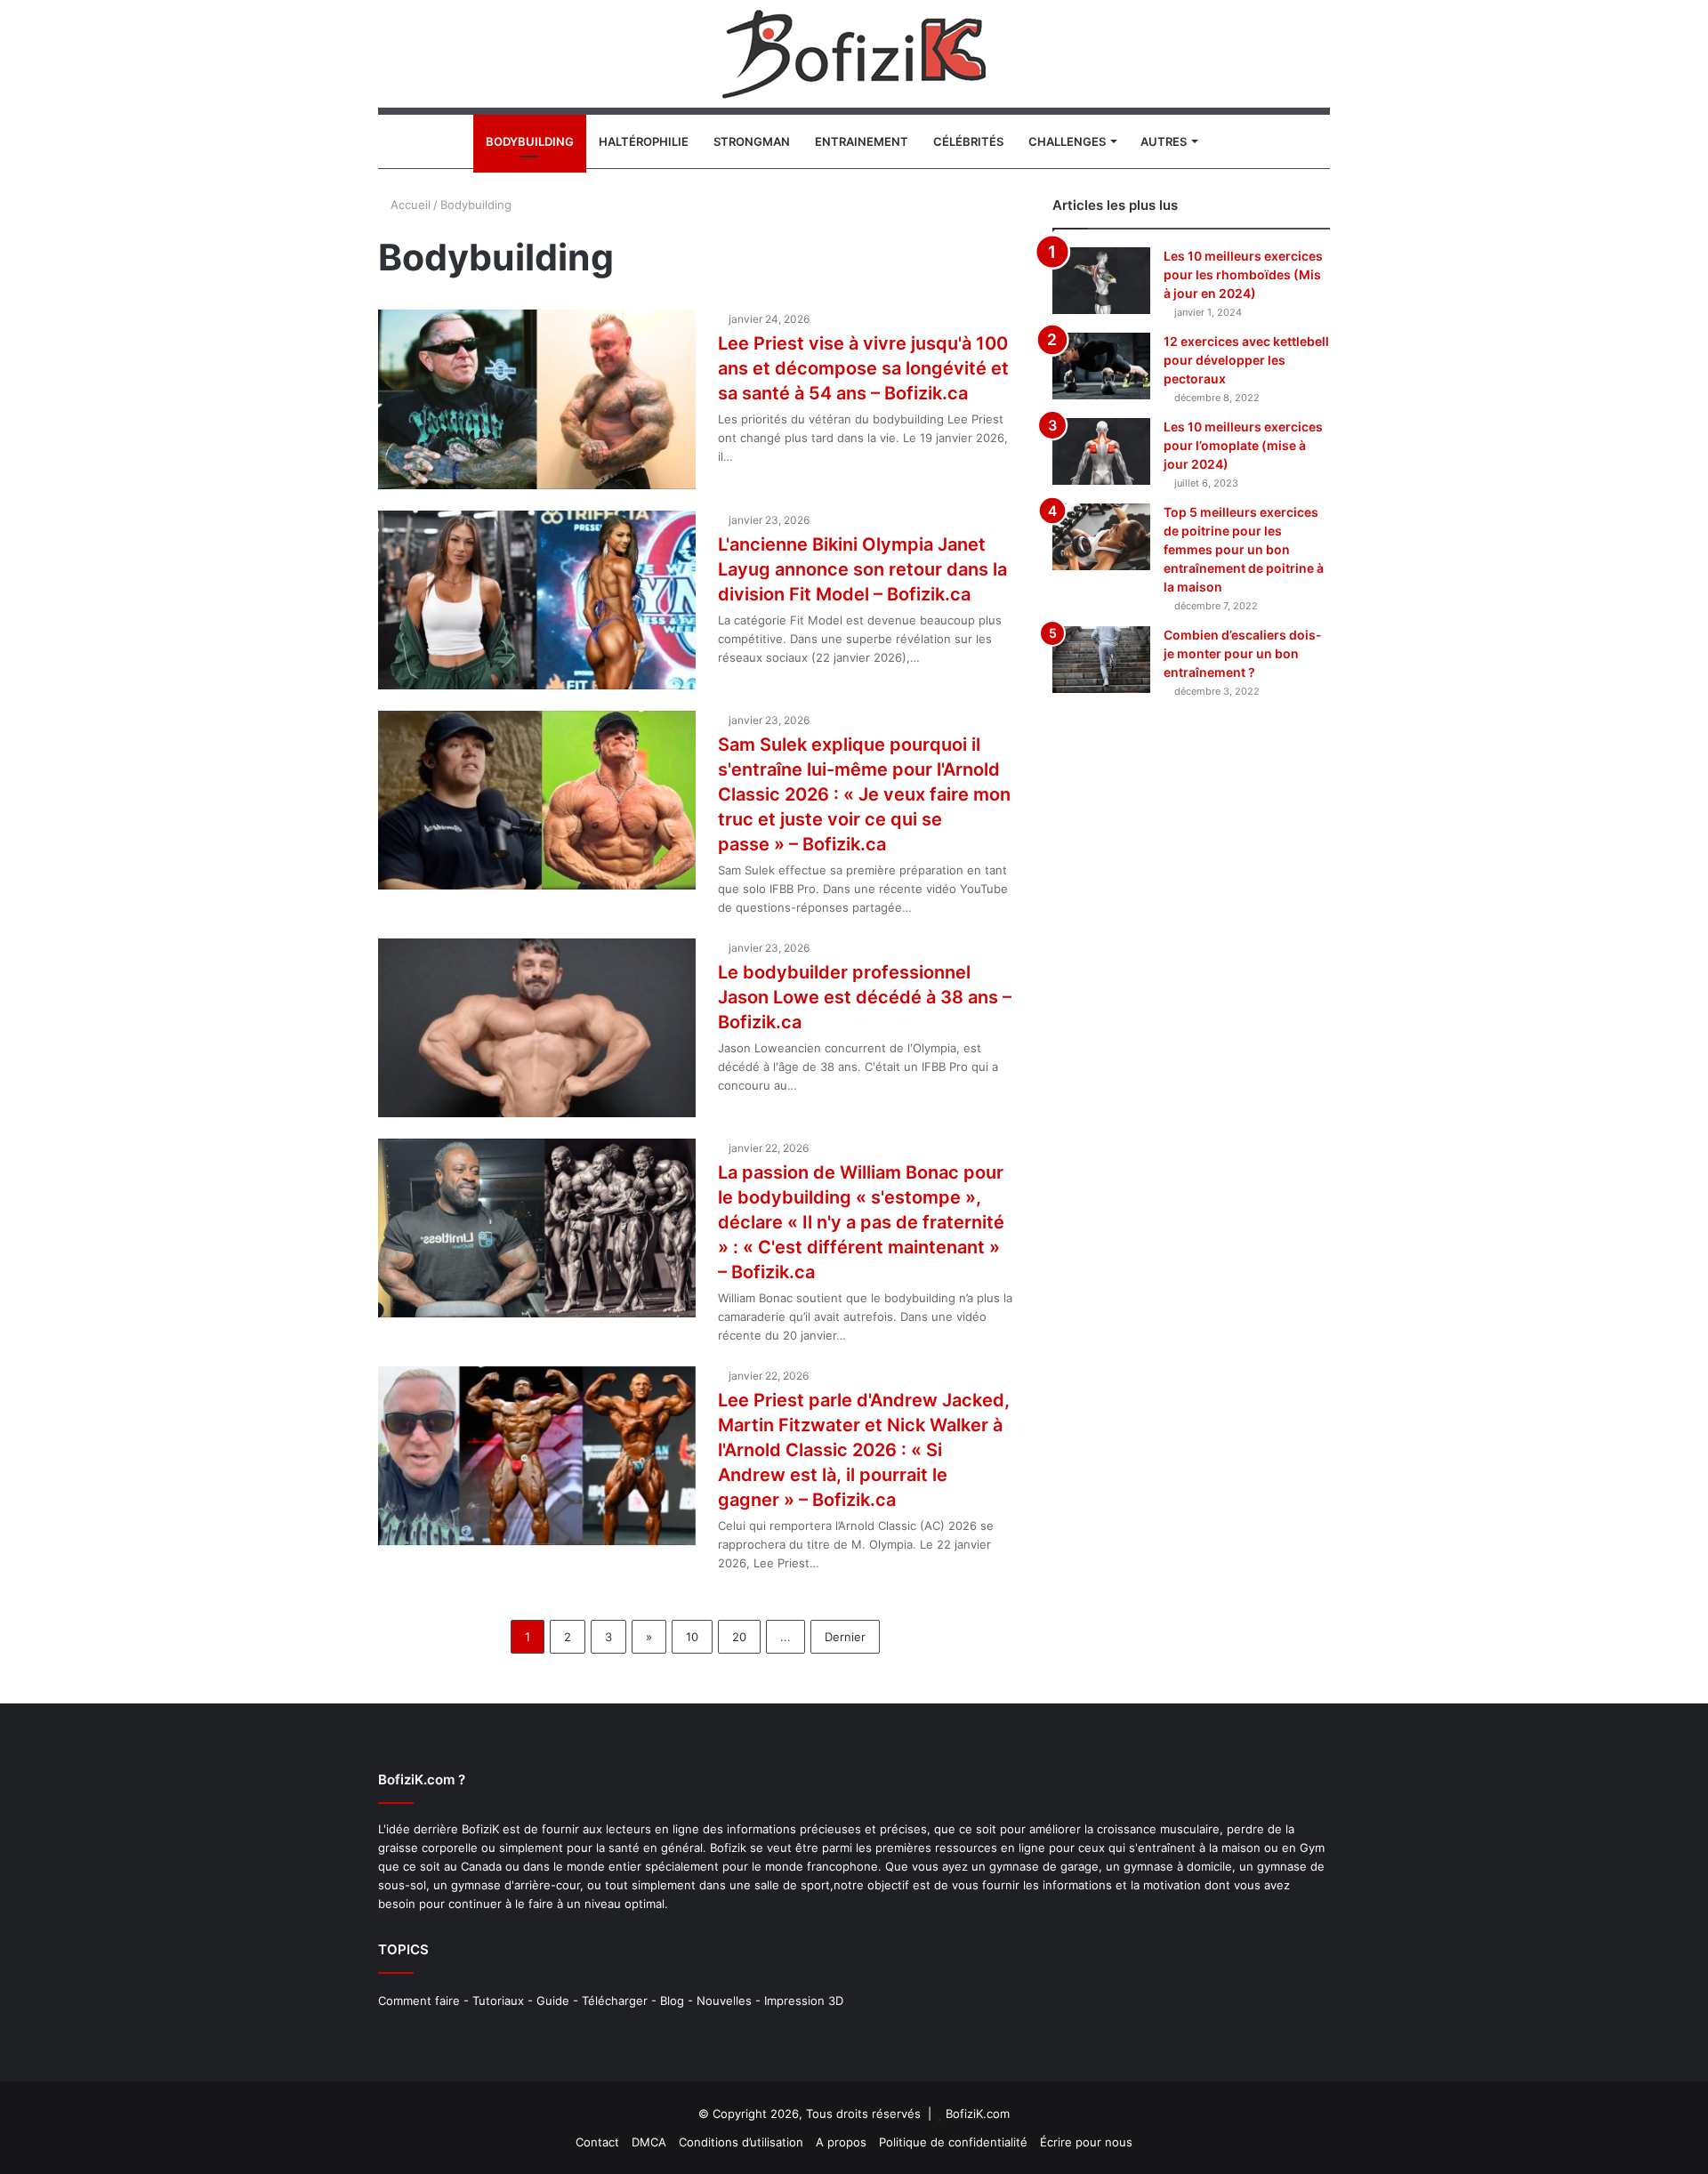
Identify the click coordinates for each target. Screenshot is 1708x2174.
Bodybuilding (530, 141)
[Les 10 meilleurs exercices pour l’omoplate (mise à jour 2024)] (1101, 451)
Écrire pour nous (1086, 2142)
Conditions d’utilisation (741, 2142)
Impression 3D (804, 2001)
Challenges (1067, 141)
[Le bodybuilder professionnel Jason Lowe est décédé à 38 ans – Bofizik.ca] (537, 1028)
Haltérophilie (644, 141)
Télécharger (615, 2001)
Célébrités (968, 141)
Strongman (752, 141)
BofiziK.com (978, 2114)
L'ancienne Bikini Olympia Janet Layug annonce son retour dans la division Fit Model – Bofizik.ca (862, 569)
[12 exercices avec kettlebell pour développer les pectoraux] (1101, 366)
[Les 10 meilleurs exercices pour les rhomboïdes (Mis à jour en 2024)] (1101, 281)
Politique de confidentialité (953, 2142)
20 (739, 1637)
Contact (597, 2142)
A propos (841, 2142)
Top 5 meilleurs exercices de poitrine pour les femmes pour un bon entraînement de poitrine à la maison (1244, 549)
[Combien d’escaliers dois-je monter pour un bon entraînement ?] (1101, 660)
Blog (672, 2001)
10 (692, 1637)
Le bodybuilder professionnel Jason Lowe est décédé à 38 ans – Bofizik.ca (865, 997)
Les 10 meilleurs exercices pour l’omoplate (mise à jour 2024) (1243, 445)
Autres (1164, 141)
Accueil (409, 205)
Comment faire (419, 2001)
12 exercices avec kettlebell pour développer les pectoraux (1246, 360)
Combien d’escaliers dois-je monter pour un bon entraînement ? (1243, 653)
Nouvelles (724, 2001)
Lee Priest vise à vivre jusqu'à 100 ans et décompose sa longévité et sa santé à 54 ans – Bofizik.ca (863, 368)
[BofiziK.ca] (854, 54)
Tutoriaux (498, 2001)
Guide (553, 2001)
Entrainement (862, 141)
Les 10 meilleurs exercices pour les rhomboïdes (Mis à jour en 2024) (1243, 274)
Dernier (845, 1637)
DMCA (649, 2142)
